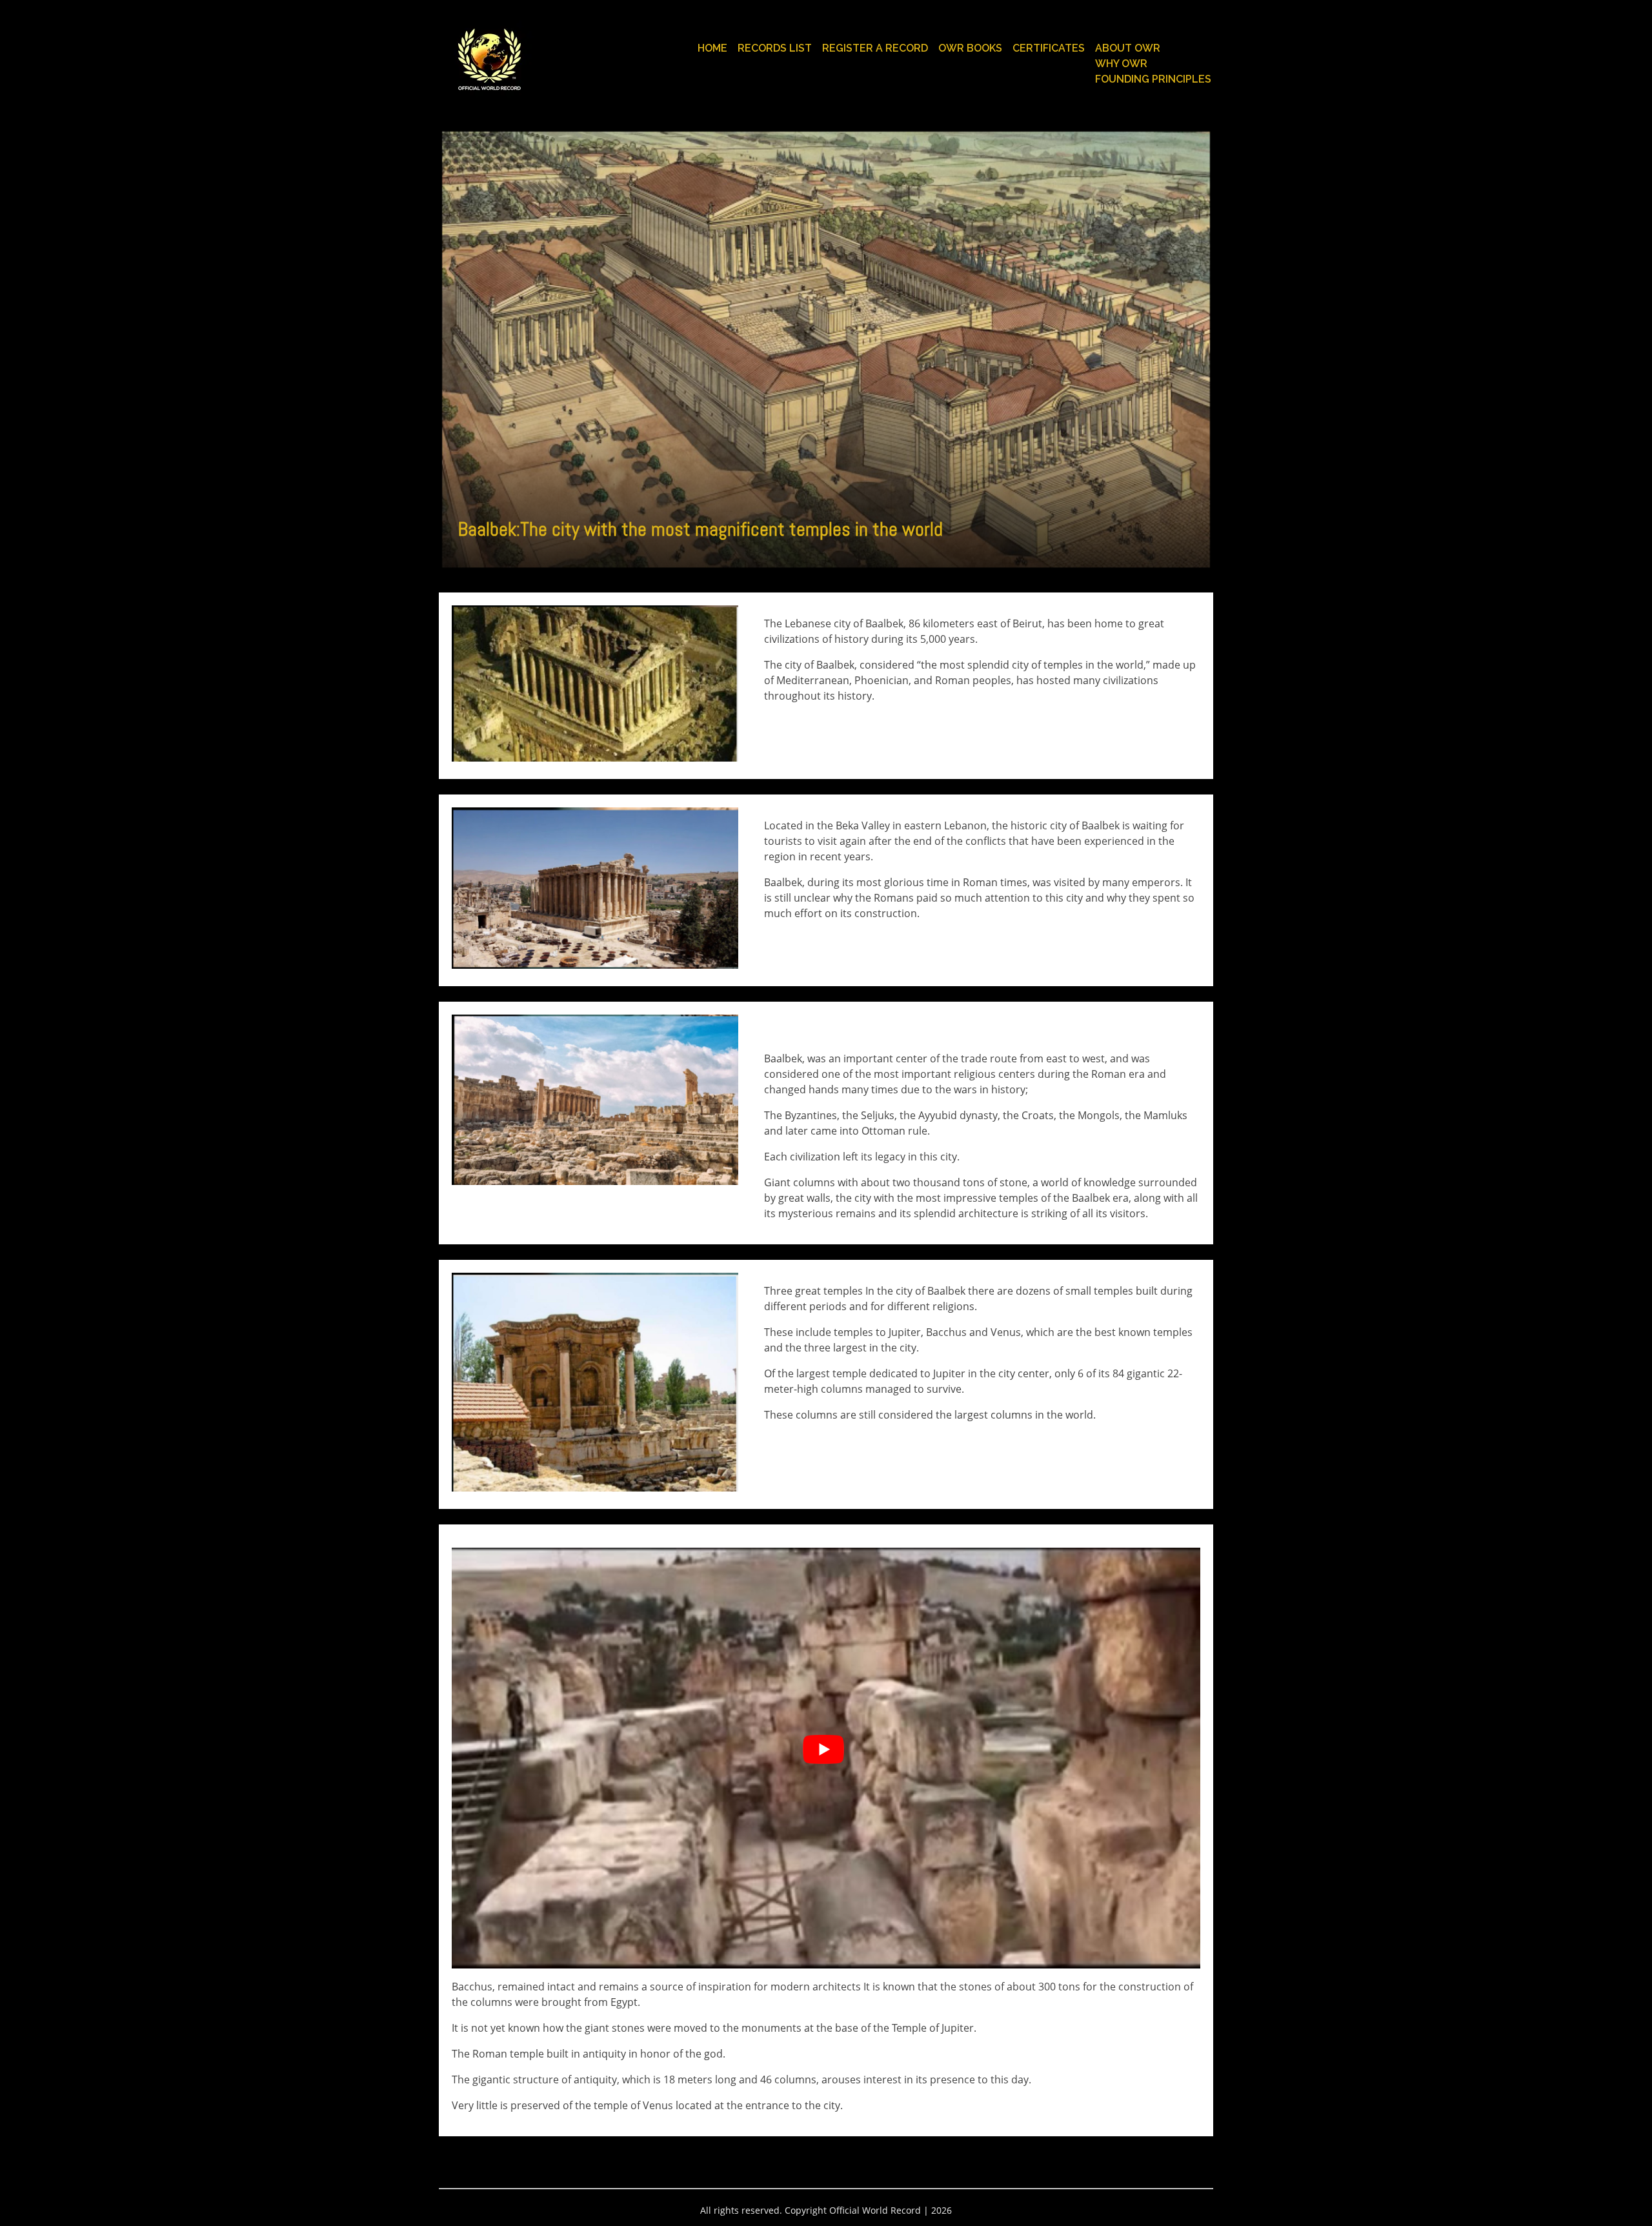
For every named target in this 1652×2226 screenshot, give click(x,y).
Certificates (1049, 48)
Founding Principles (1153, 79)
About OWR (1128, 48)
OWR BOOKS (970, 48)
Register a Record (875, 48)
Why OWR (1121, 64)
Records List (775, 48)
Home (712, 48)
